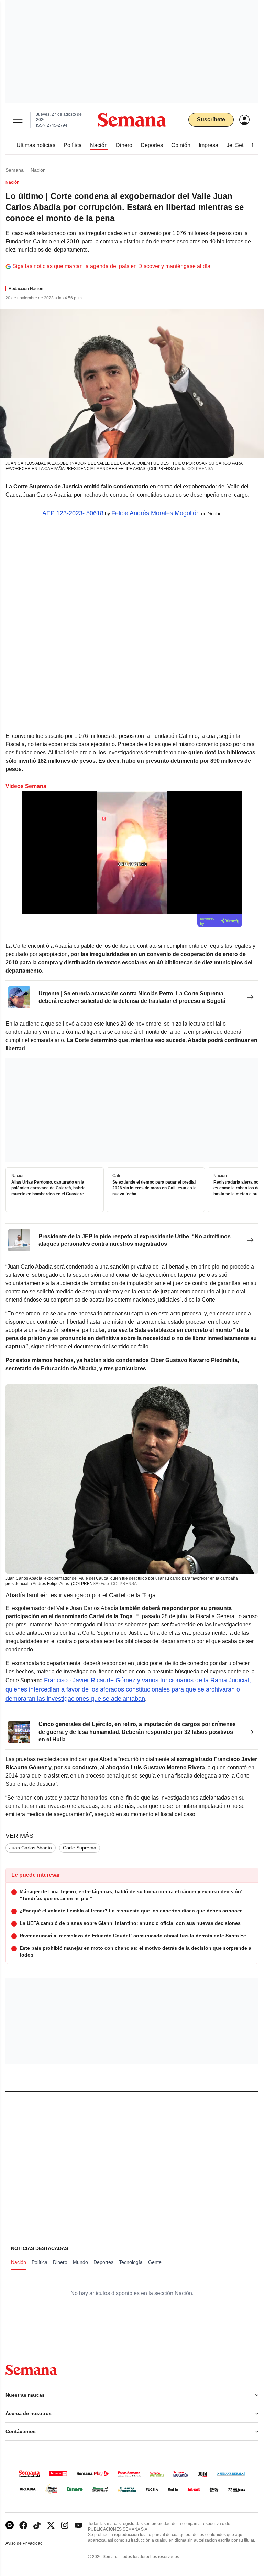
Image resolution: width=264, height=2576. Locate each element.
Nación (38, 170)
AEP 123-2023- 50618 (73, 513)
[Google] (10, 2525)
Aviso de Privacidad (31, 2543)
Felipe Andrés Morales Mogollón (156, 513)
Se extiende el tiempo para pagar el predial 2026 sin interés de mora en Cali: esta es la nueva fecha (155, 1188)
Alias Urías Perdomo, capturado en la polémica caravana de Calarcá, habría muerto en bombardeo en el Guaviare (48, 1188)
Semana (15, 170)
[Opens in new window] (23, 2525)
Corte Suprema (80, 1848)
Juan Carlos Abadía (31, 1848)
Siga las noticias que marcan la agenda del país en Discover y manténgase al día (111, 266)
